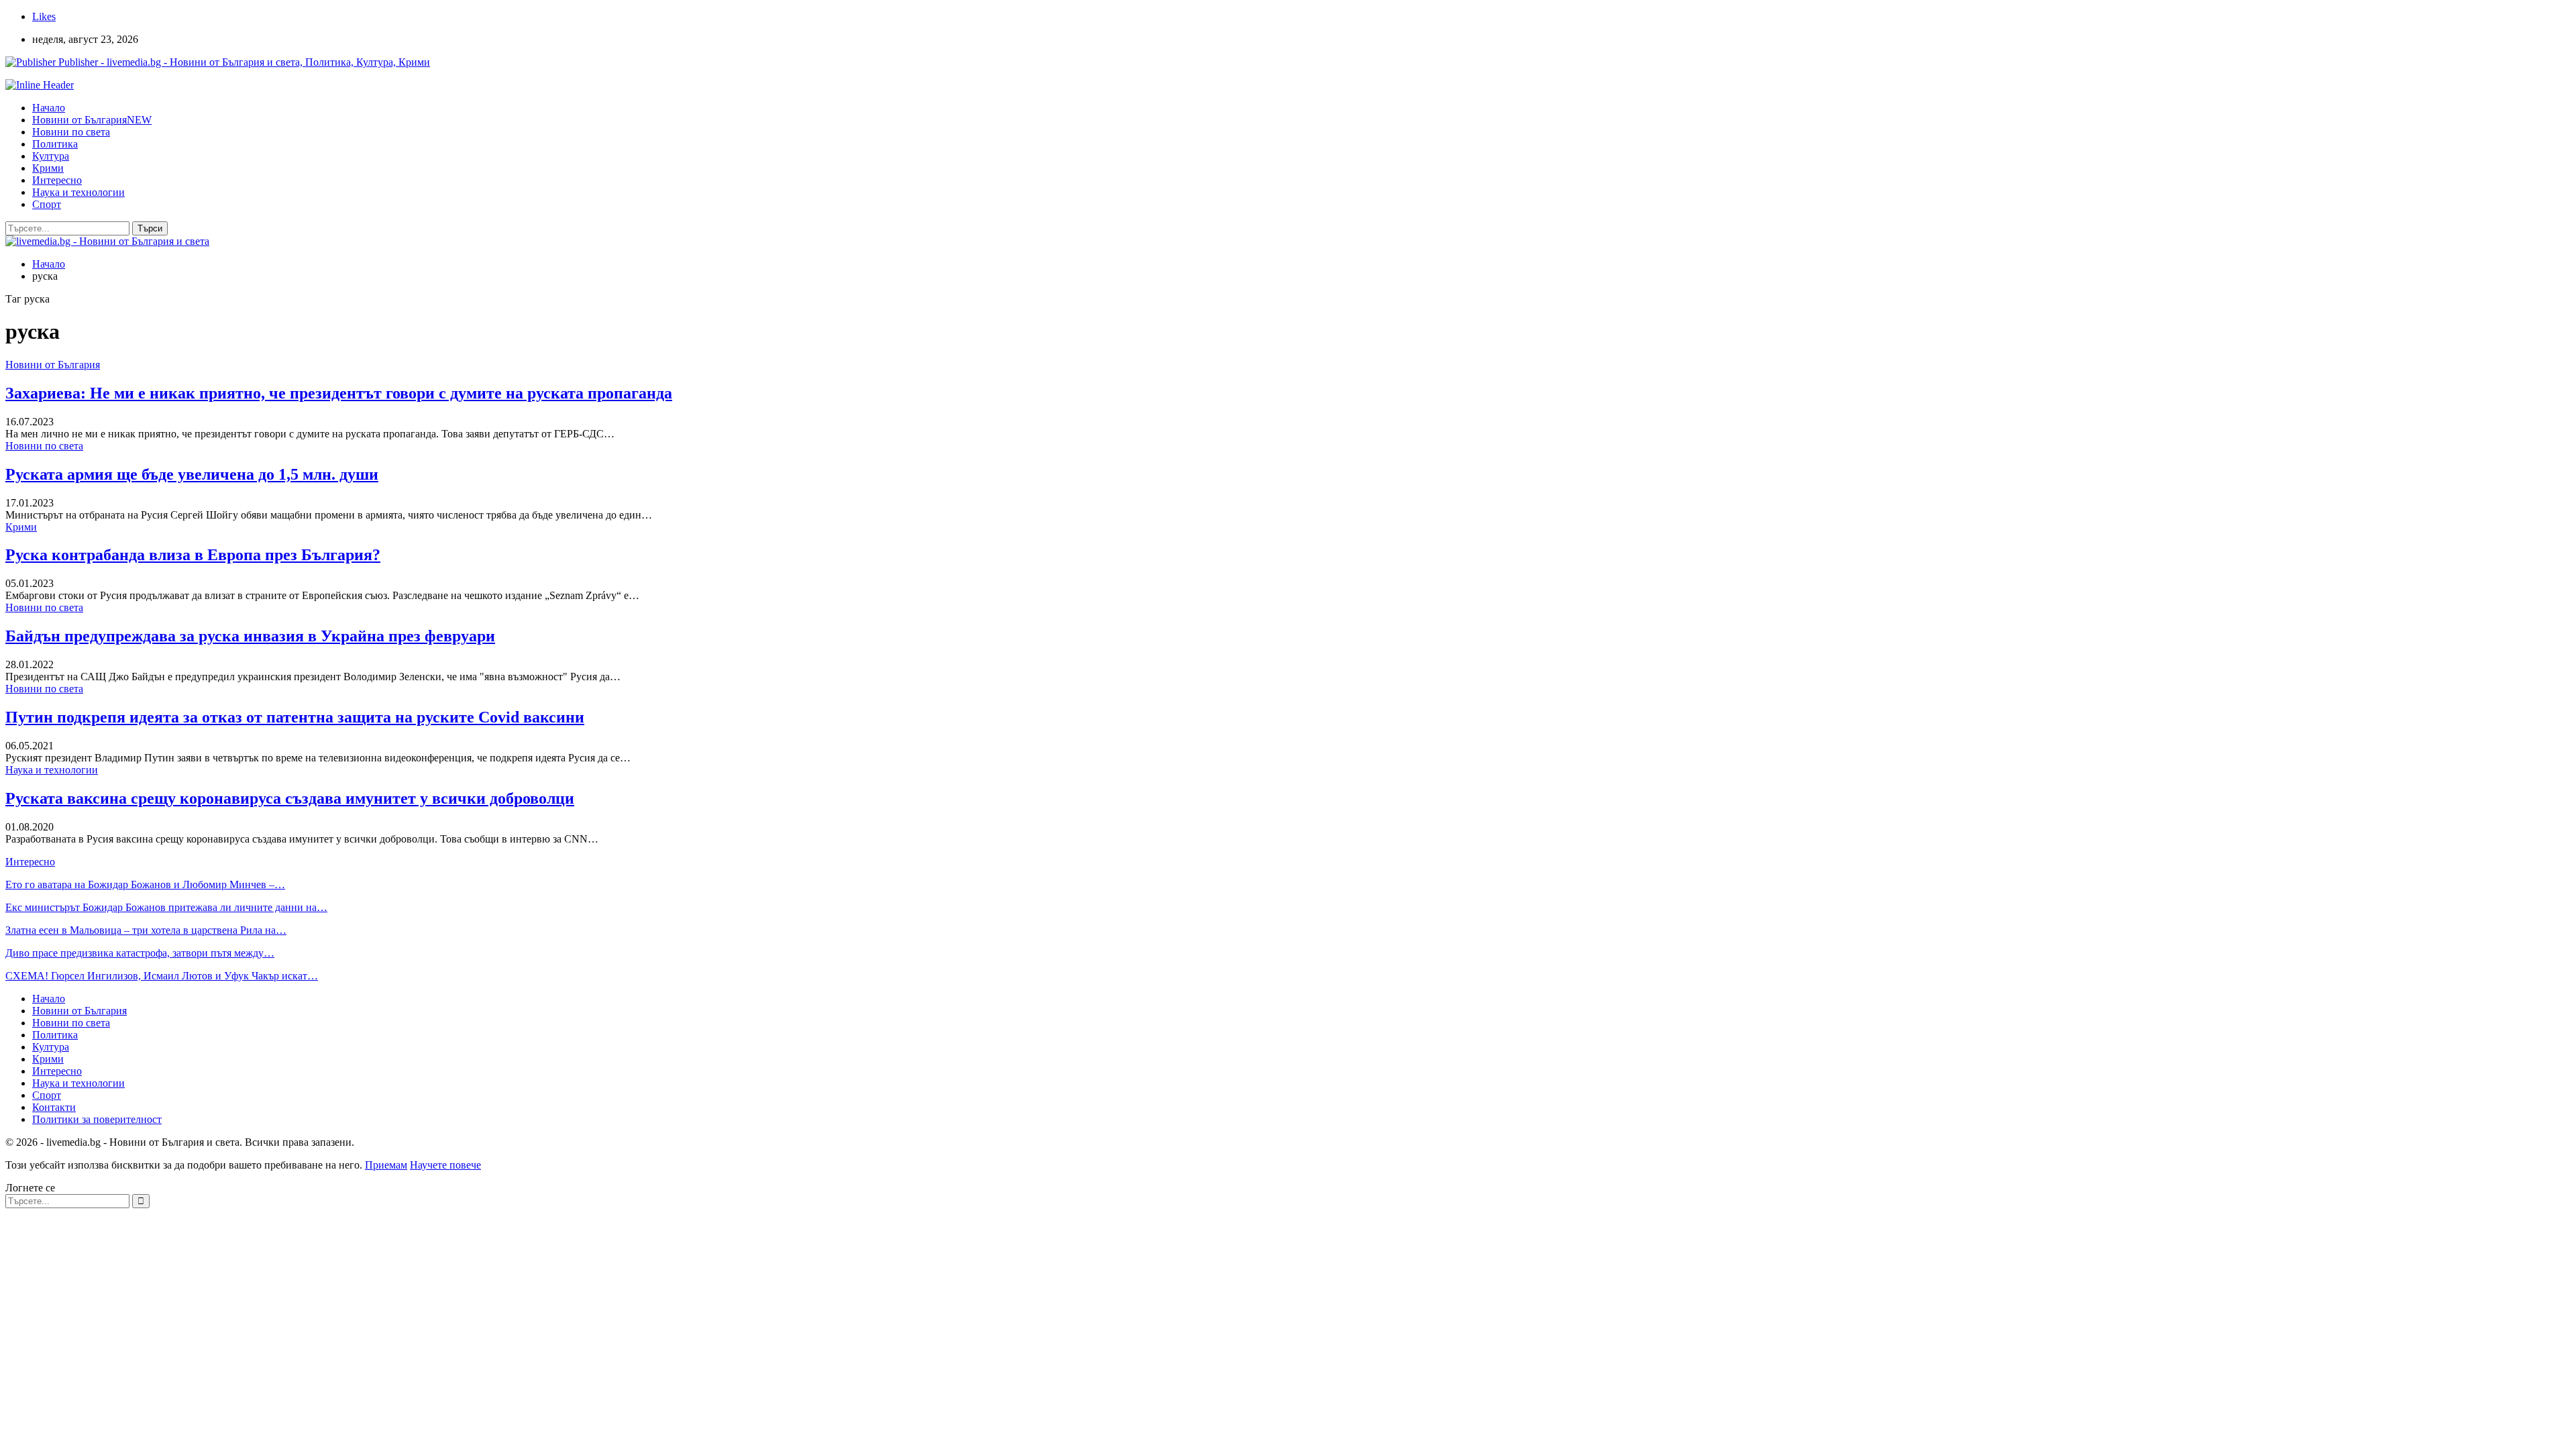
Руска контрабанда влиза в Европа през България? (193, 555)
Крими (48, 168)
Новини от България (92, 120)
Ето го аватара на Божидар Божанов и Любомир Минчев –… (145, 884)
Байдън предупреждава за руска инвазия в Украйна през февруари (250, 636)
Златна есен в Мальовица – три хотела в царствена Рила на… (146, 930)
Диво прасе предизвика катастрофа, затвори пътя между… (140, 953)
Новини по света (71, 132)
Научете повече (445, 1165)
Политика (55, 144)
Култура (51, 156)
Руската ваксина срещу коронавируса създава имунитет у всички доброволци (290, 798)
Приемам (386, 1165)
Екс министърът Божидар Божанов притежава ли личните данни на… (166, 907)
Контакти (54, 1107)
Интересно (57, 180)
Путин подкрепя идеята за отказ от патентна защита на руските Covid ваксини (295, 717)
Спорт (47, 204)
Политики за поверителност (97, 1119)
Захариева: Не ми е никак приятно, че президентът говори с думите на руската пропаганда (339, 393)
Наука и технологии (78, 192)
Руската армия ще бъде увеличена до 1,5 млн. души (192, 474)
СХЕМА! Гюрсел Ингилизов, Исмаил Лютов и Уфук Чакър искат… (162, 976)
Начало (49, 108)
